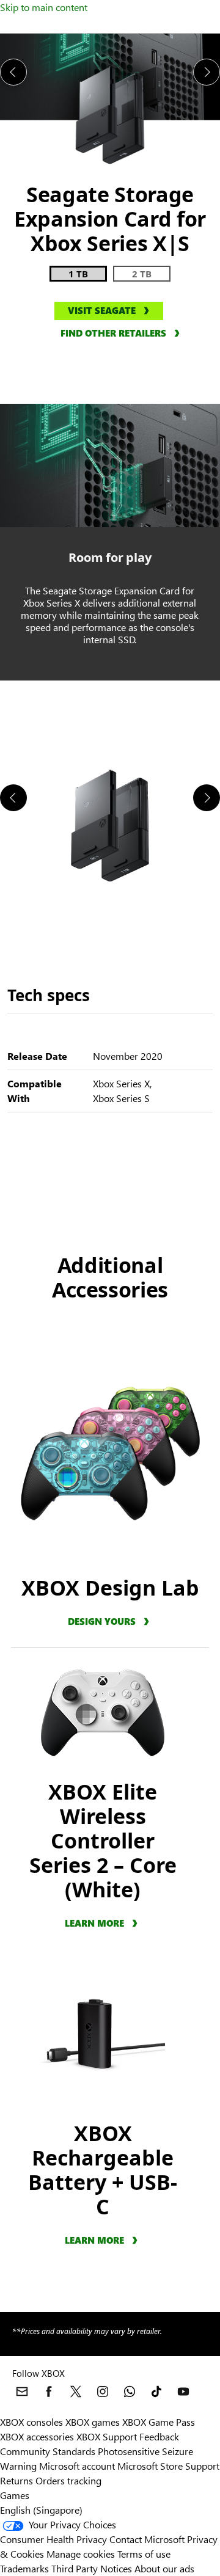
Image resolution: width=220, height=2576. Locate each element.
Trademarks (24, 2568)
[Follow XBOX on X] (76, 2392)
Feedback (159, 2436)
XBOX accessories (37, 2436)
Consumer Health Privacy (53, 2539)
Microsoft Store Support (168, 2466)
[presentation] (13, 72)
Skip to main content (44, 7)
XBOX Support (107, 2436)
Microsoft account (77, 2466)
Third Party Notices (92, 2568)
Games (15, 2495)
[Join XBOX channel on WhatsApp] (130, 2392)
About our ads (164, 2568)
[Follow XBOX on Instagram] (103, 2392)
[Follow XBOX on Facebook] (49, 2392)
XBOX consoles (31, 2422)
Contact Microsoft (147, 2539)
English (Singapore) (41, 2510)
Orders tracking (68, 2480)
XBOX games (93, 2422)
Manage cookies (81, 2554)
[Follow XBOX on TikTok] (156, 2392)
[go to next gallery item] (207, 798)
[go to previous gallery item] (13, 798)
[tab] (78, 274)
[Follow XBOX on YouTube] (183, 2392)
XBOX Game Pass (159, 2422)
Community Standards (48, 2451)
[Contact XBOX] (22, 2392)
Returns (16, 2480)
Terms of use (144, 2554)
